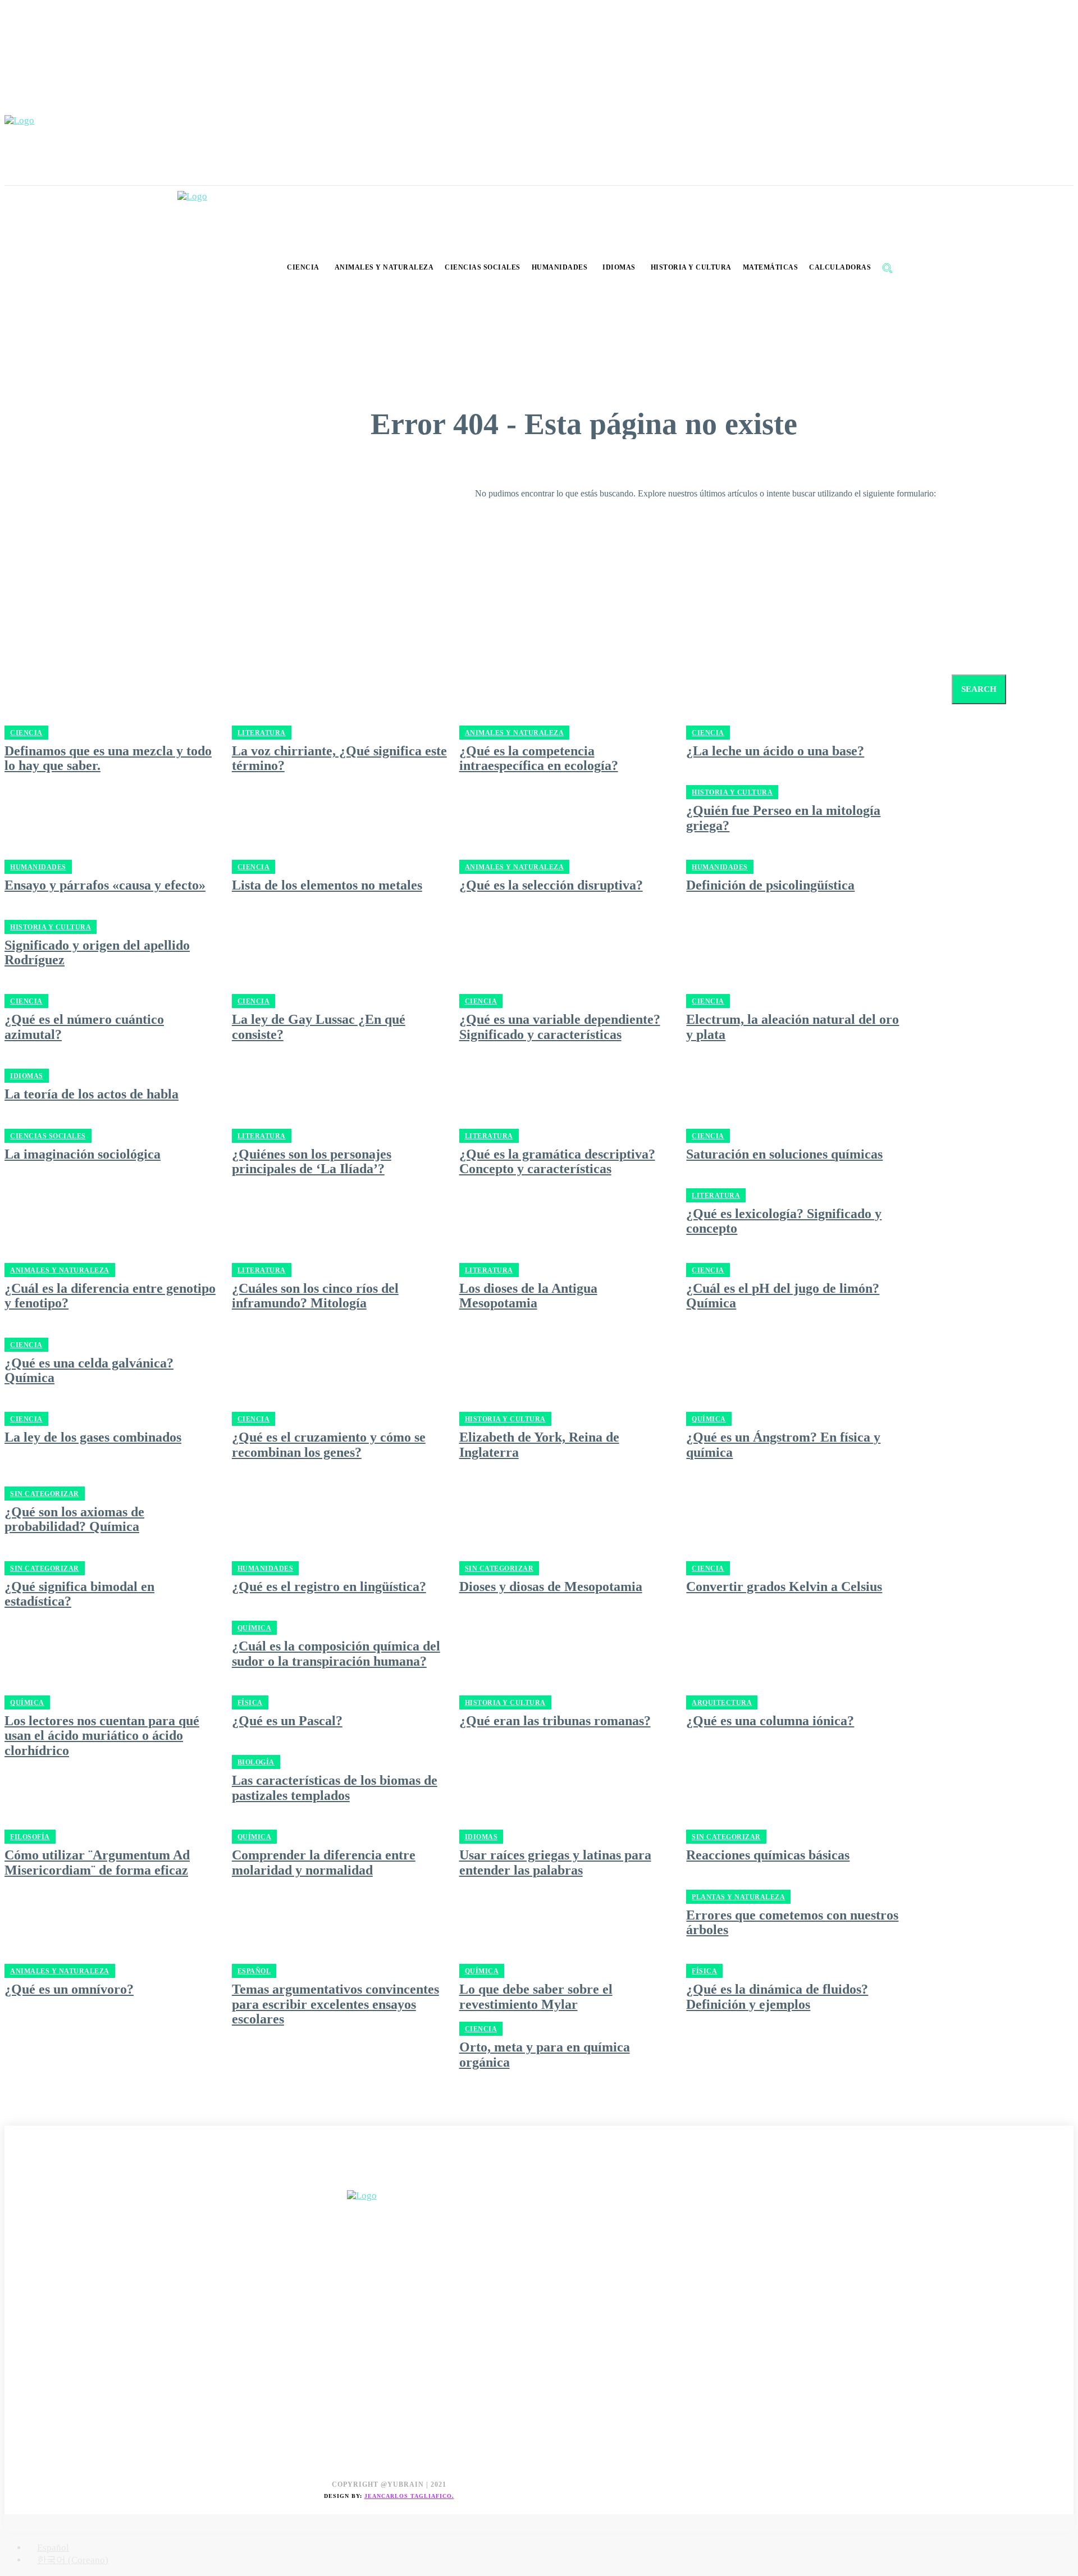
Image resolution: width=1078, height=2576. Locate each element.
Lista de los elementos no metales (327, 885)
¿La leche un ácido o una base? (775, 751)
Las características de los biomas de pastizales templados (335, 1788)
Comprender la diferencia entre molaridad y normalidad (324, 1862)
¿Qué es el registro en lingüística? (329, 1586)
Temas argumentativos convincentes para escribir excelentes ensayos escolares (335, 2004)
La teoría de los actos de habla (92, 1094)
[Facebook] (14, 2178)
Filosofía (30, 1837)
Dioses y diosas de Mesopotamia (551, 1586)
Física (250, 1703)
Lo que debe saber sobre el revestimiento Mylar (536, 1996)
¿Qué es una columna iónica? (770, 1721)
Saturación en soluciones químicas (784, 1154)
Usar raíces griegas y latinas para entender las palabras (555, 1862)
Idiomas (27, 1076)
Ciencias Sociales (48, 1136)
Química (709, 1419)
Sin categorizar (45, 1494)
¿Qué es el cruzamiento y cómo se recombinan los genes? (329, 1444)
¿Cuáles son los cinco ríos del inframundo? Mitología (315, 1296)
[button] (887, 268)
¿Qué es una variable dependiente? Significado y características (560, 1027)
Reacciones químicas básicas (768, 1855)
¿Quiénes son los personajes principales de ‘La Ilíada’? (312, 1161)
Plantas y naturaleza (738, 1897)
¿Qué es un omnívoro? (69, 1989)
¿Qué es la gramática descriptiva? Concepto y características (557, 1161)
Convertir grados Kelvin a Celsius (784, 1586)
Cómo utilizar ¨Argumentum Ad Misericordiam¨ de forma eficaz (97, 1862)
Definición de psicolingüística (770, 885)
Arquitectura (722, 1703)
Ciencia (254, 867)
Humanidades (38, 867)
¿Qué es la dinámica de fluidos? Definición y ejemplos (777, 1996)
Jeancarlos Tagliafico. (409, 2496)
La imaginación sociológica (83, 1154)
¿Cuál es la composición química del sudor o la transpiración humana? (336, 1653)
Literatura (262, 1136)
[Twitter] (65, 2178)
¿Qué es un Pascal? (287, 1721)
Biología (256, 1762)
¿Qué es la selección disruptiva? (551, 885)
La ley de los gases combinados (93, 1437)
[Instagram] (40, 2178)
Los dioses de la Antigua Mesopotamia (528, 1296)
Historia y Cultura (732, 792)
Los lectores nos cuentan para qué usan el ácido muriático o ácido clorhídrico (102, 1736)
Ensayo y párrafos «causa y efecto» (105, 885)
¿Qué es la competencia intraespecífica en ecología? (539, 758)
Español (254, 1971)
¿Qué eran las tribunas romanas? (555, 1721)
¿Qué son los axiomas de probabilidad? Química (74, 1519)
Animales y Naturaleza (515, 867)
